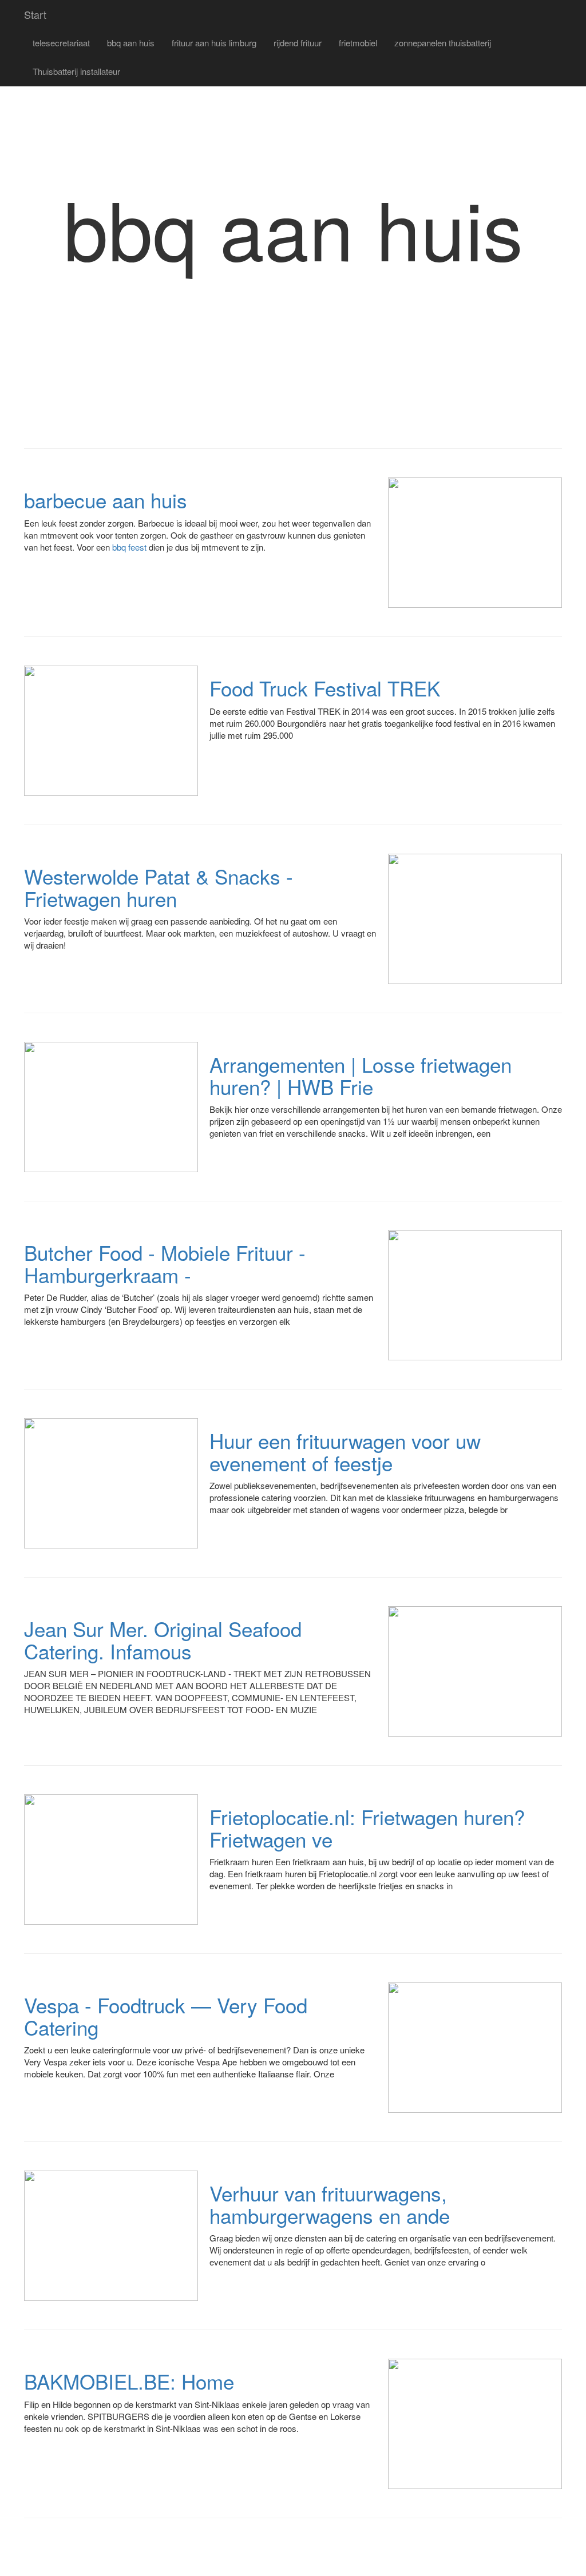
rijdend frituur (298, 43)
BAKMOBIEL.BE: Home (129, 2381)
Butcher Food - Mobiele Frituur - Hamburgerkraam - (165, 1263)
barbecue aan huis (106, 500)
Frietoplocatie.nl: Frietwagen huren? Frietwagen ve (367, 1828)
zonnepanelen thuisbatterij (443, 43)
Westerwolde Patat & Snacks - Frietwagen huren (159, 887)
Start (35, 14)
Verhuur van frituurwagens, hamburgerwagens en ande (330, 2204)
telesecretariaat (61, 43)
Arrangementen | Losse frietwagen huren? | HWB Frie (361, 1075)
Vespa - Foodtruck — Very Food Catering (166, 2016)
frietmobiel (358, 43)
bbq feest (129, 547)
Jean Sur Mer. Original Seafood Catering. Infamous (163, 1640)
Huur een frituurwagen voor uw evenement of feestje (345, 1452)
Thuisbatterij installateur (76, 71)
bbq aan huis (131, 43)
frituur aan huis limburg (214, 43)
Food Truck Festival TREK (325, 688)
